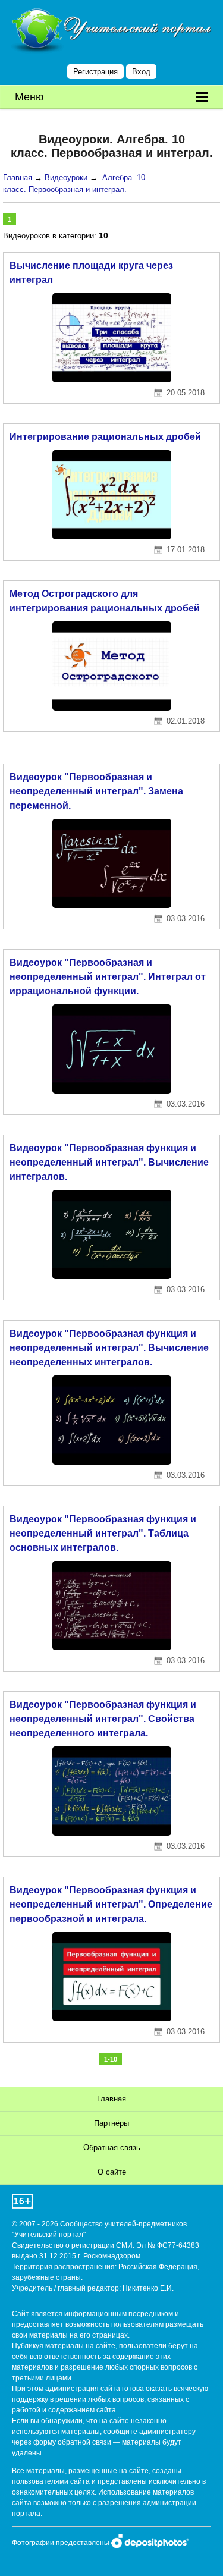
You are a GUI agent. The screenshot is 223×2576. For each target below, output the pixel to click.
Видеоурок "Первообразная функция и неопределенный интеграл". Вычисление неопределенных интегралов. (109, 1348)
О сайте (112, 2172)
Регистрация (95, 72)
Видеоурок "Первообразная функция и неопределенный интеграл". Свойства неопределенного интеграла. (103, 1719)
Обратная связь (112, 2148)
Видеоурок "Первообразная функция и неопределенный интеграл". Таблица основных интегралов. (103, 1533)
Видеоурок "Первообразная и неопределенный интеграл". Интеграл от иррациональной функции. (108, 977)
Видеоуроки (66, 178)
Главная (18, 178)
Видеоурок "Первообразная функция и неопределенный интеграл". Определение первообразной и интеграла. (111, 1904)
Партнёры (111, 2123)
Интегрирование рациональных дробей (105, 437)
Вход (141, 72)
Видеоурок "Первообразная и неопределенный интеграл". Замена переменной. (96, 791)
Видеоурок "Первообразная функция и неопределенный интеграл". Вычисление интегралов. (109, 1162)
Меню (29, 97)
